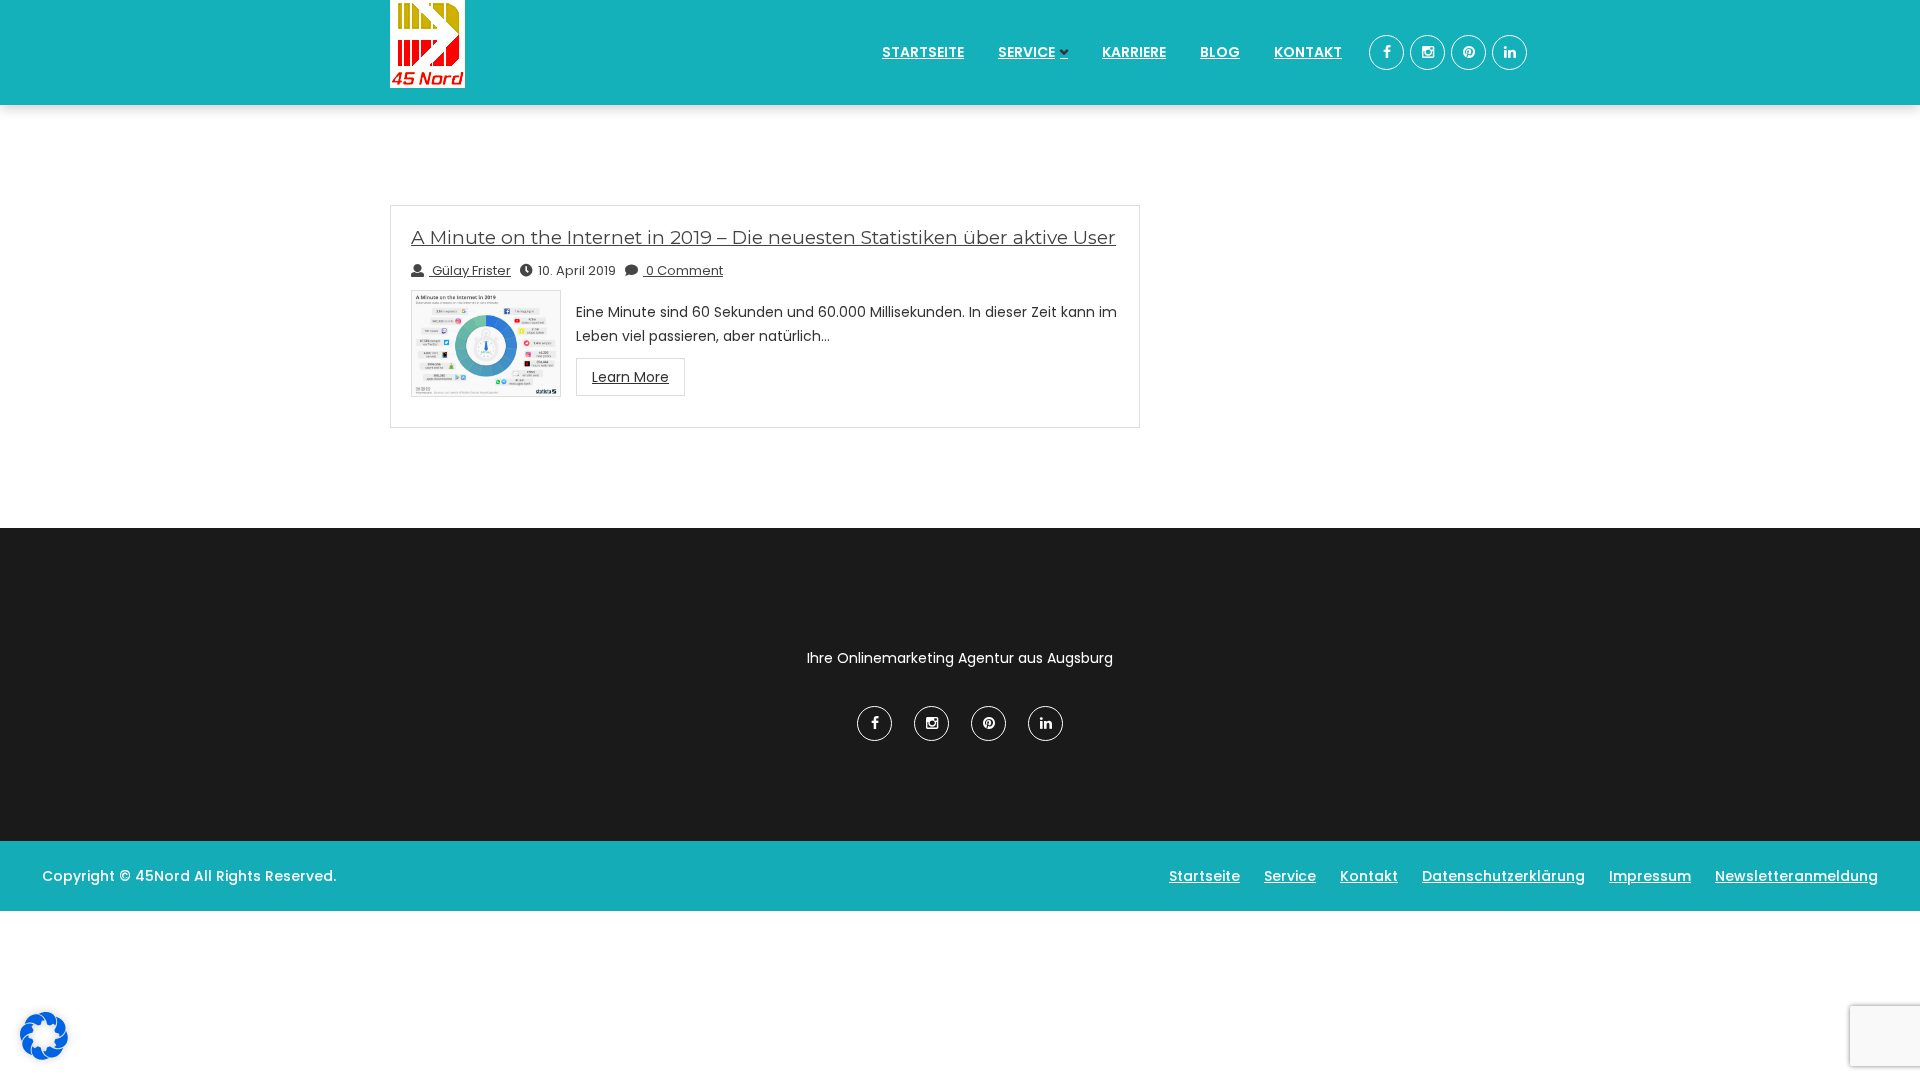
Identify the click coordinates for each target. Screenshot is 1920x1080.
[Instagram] (1427, 52)
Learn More (630, 377)
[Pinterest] (1468, 52)
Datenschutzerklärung (1503, 876)
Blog (1220, 52)
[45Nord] (521, 44)
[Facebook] (1386, 52)
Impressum (1650, 876)
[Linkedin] (1509, 52)
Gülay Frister (470, 270)
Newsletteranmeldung (1796, 876)
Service (1026, 52)
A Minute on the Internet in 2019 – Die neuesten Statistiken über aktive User (763, 237)
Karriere (1134, 52)
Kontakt (1308, 52)
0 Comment (683, 270)
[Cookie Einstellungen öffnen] (44, 1055)
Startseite (923, 52)
